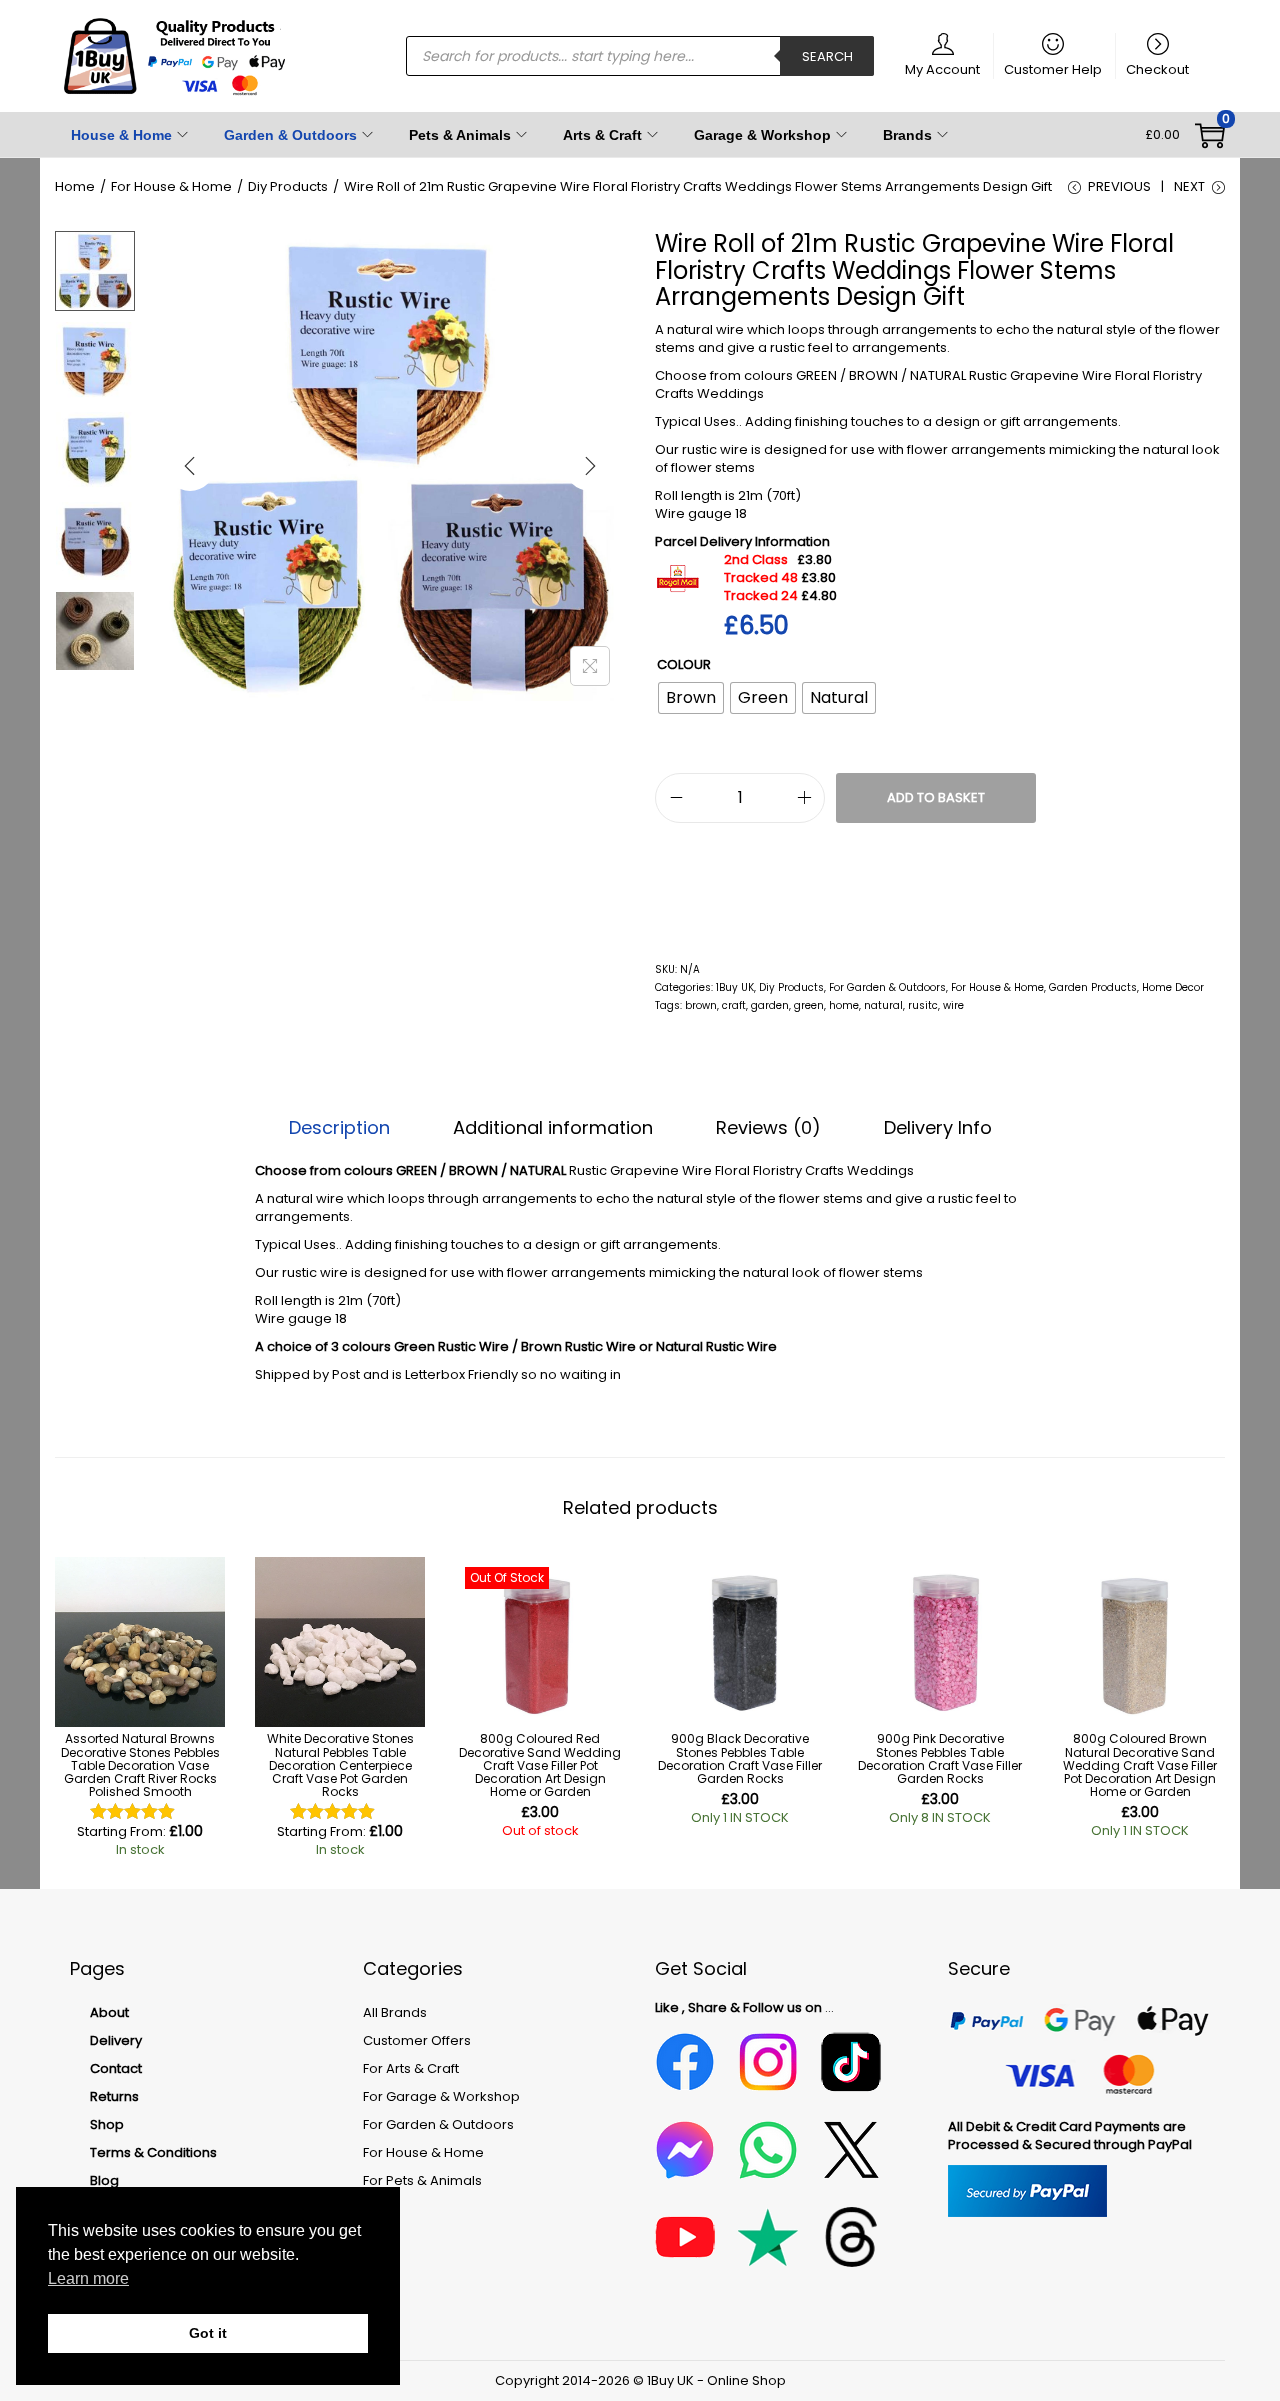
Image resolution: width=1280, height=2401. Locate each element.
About (109, 2012)
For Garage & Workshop (441, 2096)
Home (75, 186)
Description (339, 1128)
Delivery (116, 2040)
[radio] (691, 698)
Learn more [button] (88, 2278)
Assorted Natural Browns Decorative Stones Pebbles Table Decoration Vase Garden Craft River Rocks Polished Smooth (140, 1765)
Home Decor (1173, 987)
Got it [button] (208, 2333)
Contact (116, 2068)
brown (701, 1005)
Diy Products (288, 186)
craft (734, 1005)
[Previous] (190, 466)
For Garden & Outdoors (887, 987)
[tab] (339, 1128)
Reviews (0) (768, 1128)
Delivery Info (938, 1128)
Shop (107, 2124)
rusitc (923, 1005)
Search (827, 56)
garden (770, 1005)
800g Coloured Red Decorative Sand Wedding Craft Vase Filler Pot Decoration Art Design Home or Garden (540, 1765)
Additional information (553, 1128)
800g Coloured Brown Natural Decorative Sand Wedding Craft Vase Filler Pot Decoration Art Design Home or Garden (1140, 1765)
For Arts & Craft (411, 2068)
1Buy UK (735, 987)
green (809, 1005)
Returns (114, 2096)
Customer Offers (417, 2040)
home (844, 1005)
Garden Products (1093, 987)
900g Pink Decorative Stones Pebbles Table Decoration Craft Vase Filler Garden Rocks (940, 1758)
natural (883, 1005)
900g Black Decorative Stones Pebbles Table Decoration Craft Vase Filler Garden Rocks (740, 1758)
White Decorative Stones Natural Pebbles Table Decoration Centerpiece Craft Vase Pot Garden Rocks (340, 1765)
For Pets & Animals (422, 2180)
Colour (684, 664)
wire (953, 1005)
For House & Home (171, 186)
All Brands (395, 2012)
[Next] (590, 466)
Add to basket (936, 797)
